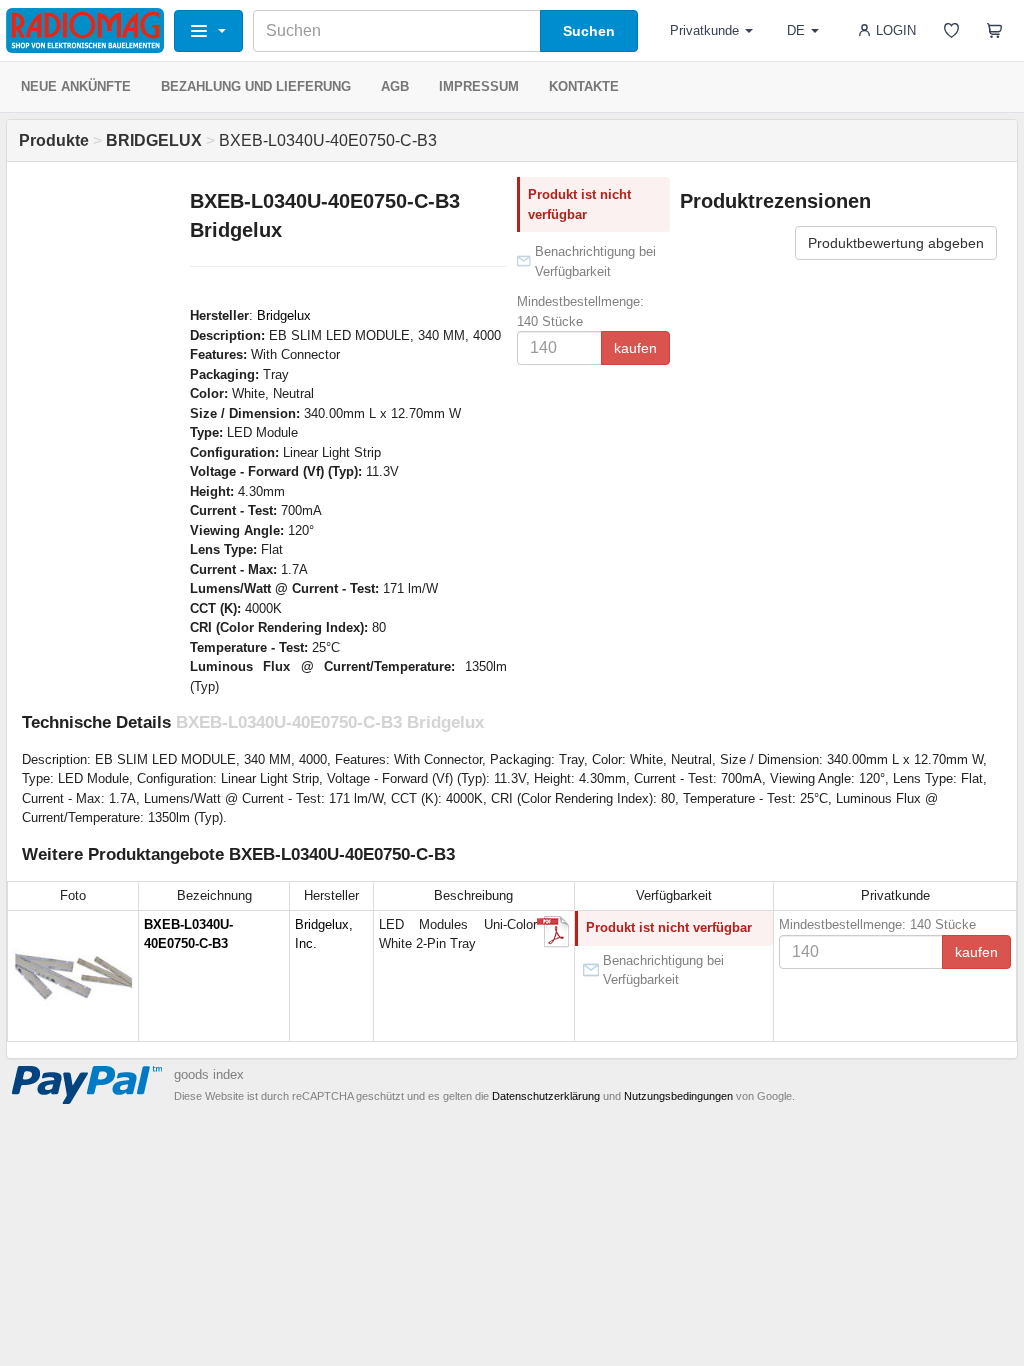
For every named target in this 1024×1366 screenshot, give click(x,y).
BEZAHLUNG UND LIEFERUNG (256, 86)
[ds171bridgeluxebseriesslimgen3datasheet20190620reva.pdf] (553, 932)
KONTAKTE (584, 86)
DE (796, 30)
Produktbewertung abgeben (896, 243)
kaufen (635, 348)
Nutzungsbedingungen (678, 1096)
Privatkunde (704, 30)
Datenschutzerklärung (546, 1096)
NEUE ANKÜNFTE (76, 86)
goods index (209, 1074)
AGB (395, 86)
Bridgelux (284, 315)
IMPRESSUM (479, 86)
